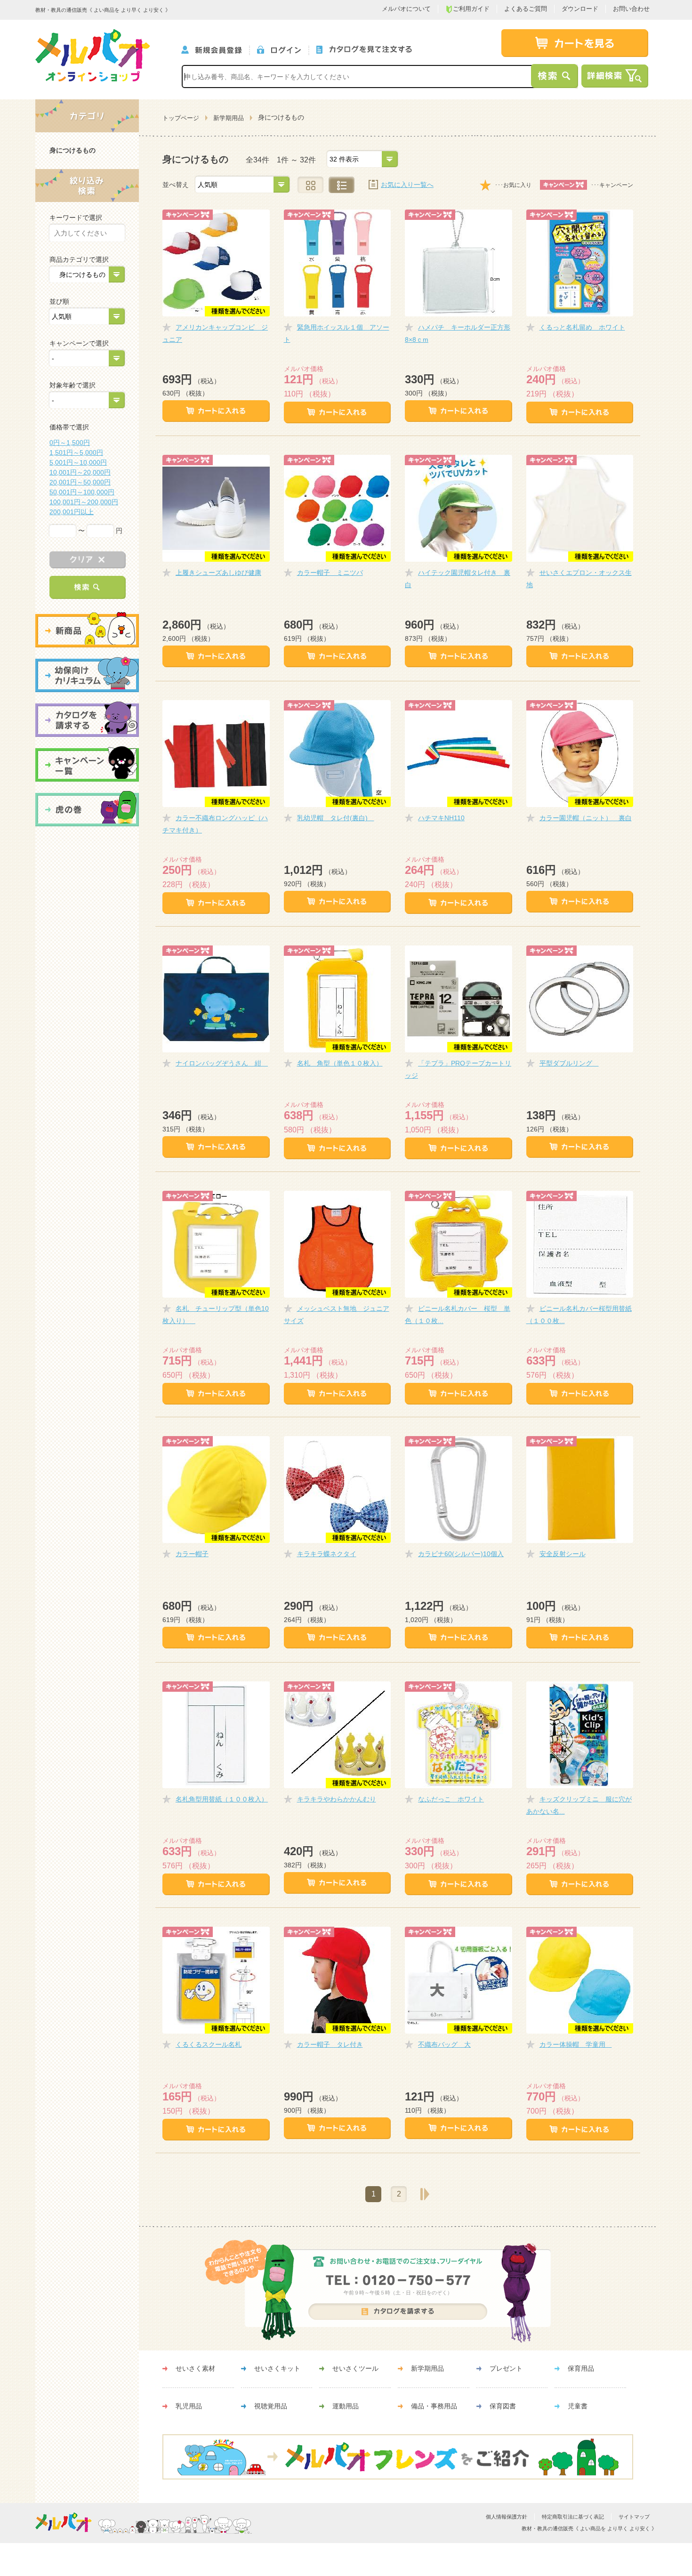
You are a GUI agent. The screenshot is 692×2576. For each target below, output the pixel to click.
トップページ (181, 118)
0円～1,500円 (70, 443)
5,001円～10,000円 (78, 462)
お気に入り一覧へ (407, 185)
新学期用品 (229, 118)
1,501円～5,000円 (76, 452)
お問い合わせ (631, 9)
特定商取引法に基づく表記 (573, 2517)
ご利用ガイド (471, 9)
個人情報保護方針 (507, 2517)
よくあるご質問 (526, 9)
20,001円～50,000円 (80, 482)
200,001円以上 (72, 512)
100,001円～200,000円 (84, 502)
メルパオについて (406, 9)
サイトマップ (634, 2517)
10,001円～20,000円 (80, 472)
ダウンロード (580, 9)
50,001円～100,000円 (82, 492)
